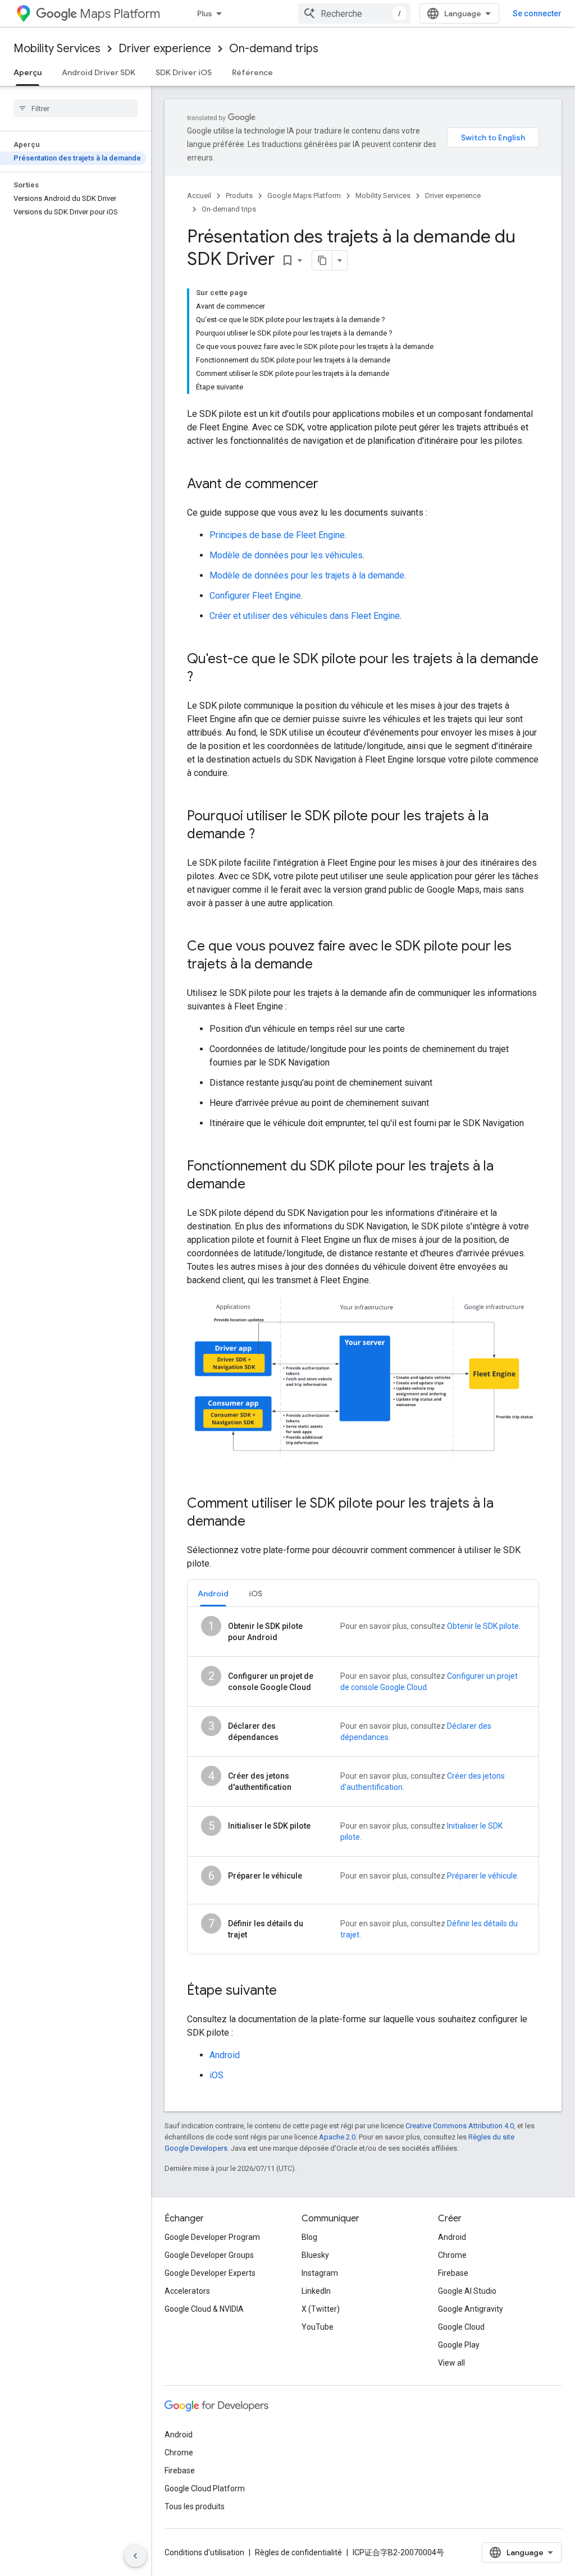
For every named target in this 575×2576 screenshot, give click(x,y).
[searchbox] (76, 108)
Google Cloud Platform (205, 2488)
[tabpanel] (363, 1780)
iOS (216, 2075)
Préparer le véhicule (482, 1876)
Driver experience (165, 49)
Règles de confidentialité (298, 2552)
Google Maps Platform (304, 196)
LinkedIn (316, 2291)
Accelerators (187, 2291)
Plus (205, 13)
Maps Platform (120, 14)
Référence (252, 72)
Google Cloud (461, 2327)
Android (225, 2055)
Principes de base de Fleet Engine (277, 535)
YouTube (318, 2327)
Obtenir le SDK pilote (483, 1626)
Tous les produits (195, 2506)
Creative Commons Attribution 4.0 (460, 2126)
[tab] (213, 1593)
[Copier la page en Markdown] (322, 260)
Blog (309, 2237)
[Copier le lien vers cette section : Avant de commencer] (330, 485)
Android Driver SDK (99, 72)
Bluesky (315, 2255)
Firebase (453, 2273)
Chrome (452, 2255)
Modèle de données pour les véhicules (286, 555)
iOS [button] (255, 1594)
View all (451, 2363)
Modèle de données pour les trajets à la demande (307, 575)
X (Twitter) (321, 2309)
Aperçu (28, 72)
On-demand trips (274, 49)
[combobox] (354, 13)
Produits (239, 196)
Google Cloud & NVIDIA (204, 2309)
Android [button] (213, 1594)
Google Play (459, 2345)
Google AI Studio (467, 2291)
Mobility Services (57, 49)
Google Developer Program (212, 2237)
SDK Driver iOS (184, 72)
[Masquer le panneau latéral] (135, 2556)
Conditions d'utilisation (204, 2552)
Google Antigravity (471, 2309)
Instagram (320, 2273)
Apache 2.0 (337, 2137)
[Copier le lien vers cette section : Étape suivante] (288, 1991)
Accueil (199, 196)
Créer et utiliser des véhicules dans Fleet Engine (305, 616)
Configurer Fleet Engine (255, 596)
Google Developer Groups (209, 2255)
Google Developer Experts (210, 2273)
